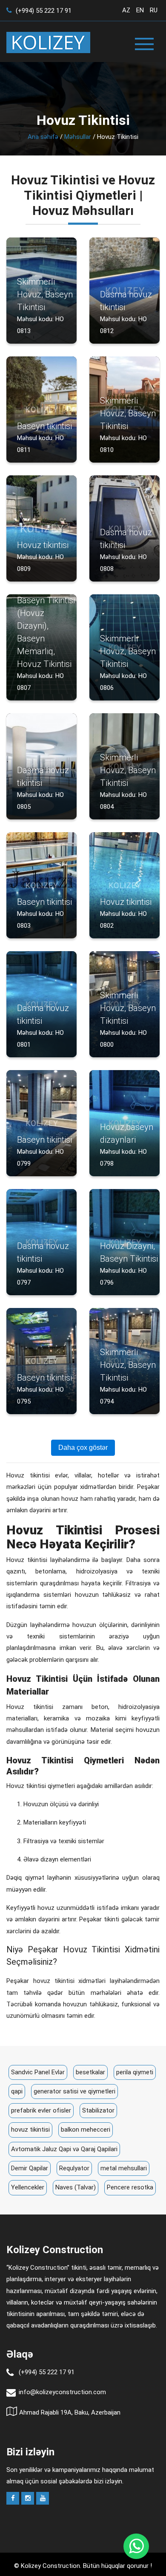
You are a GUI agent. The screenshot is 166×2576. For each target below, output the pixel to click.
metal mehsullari (124, 2168)
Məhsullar (78, 137)
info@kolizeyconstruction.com (62, 2392)
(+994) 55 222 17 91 (43, 11)
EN (140, 10)
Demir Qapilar (30, 2168)
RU (154, 10)
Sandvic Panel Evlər (38, 2072)
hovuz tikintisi (30, 2130)
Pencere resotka (130, 2187)
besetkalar (90, 2072)
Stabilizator (98, 2110)
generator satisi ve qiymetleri (74, 2091)
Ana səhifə (43, 137)
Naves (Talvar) (76, 2187)
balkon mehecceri (86, 2130)
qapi (17, 2091)
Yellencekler (28, 2187)
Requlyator (74, 2168)
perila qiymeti (135, 2072)
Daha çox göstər (83, 1448)
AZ (126, 10)
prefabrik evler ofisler (41, 2110)
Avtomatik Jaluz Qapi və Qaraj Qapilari (64, 2149)
